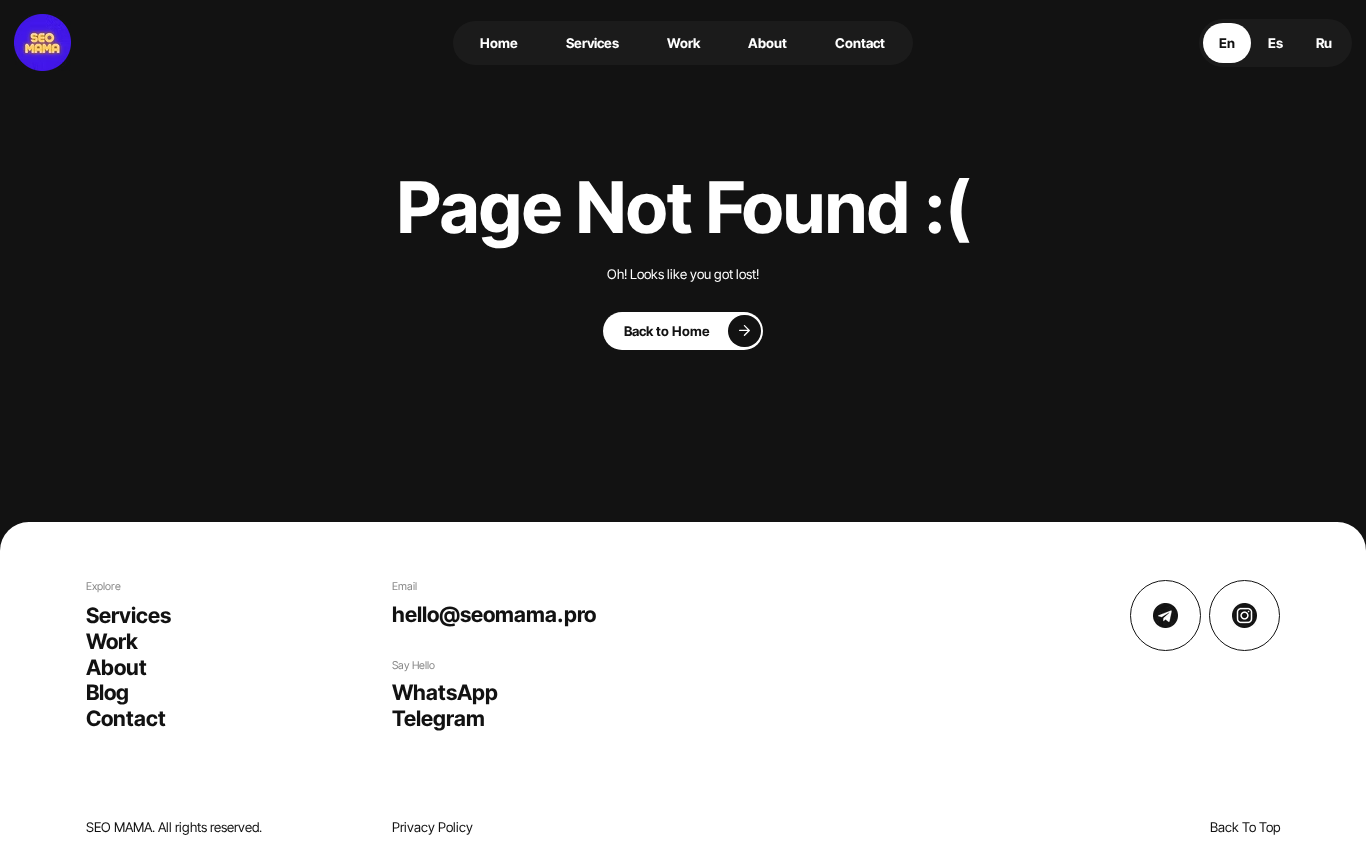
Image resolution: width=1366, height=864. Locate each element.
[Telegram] (1165, 615)
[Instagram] (1244, 615)
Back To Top (1245, 827)
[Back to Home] (683, 331)
